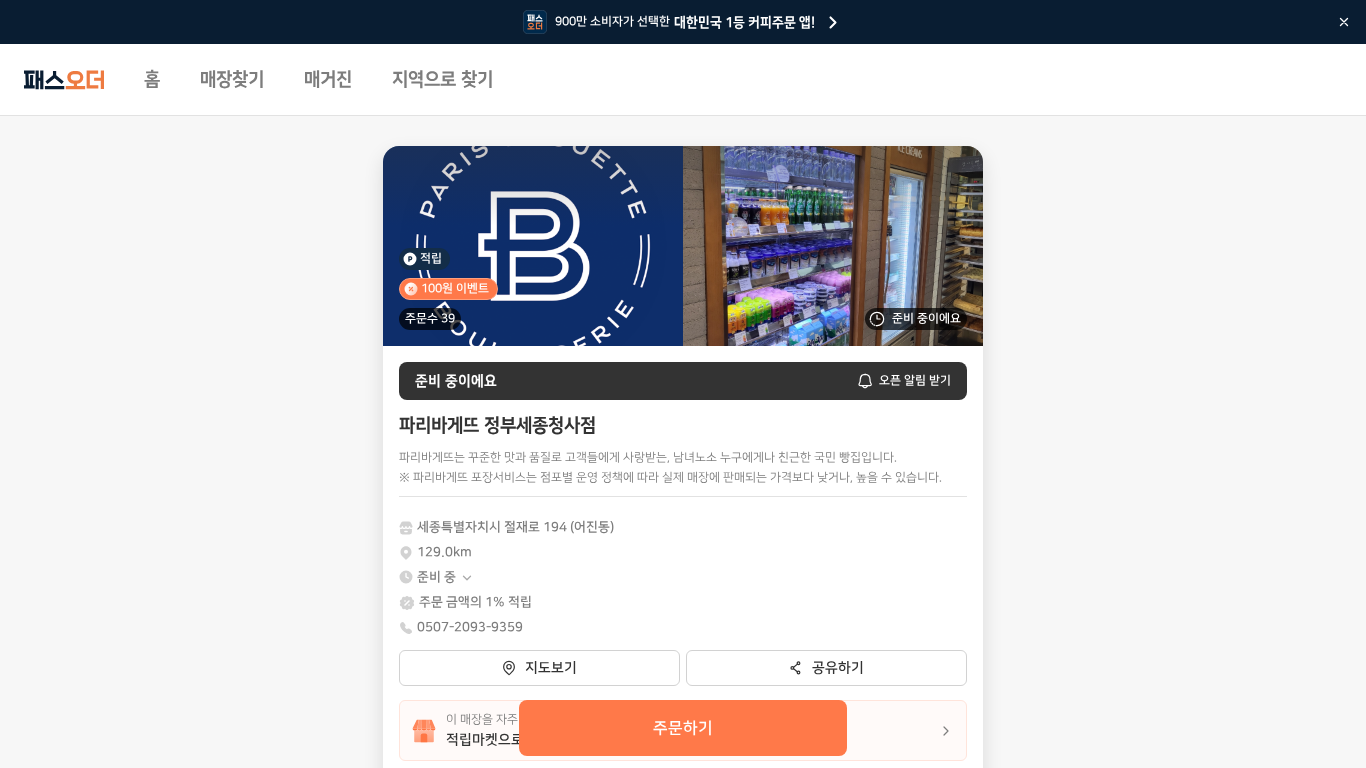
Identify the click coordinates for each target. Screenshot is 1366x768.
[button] (445, 577)
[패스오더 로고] (64, 80)
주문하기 (683, 728)
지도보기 (551, 668)
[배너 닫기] (1344, 22)
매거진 (328, 80)
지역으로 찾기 (442, 80)
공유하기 (838, 668)
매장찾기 (232, 80)
